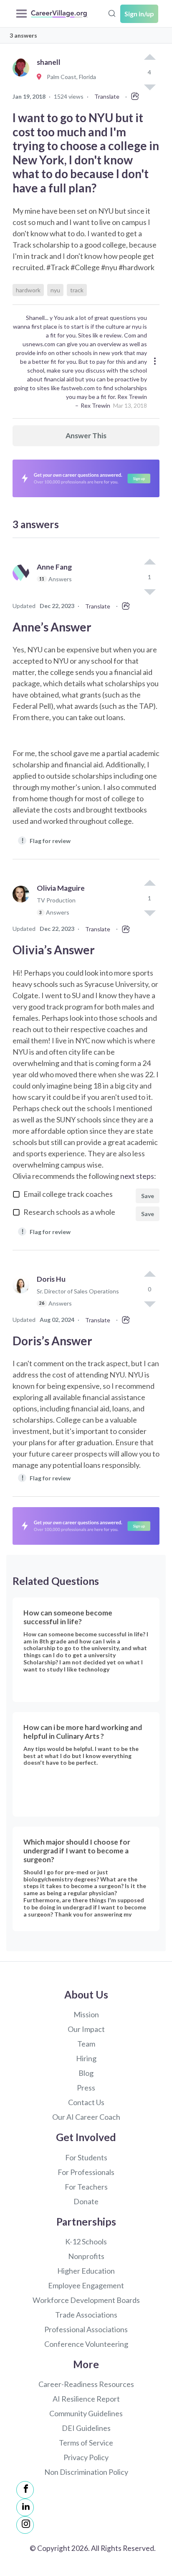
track (77, 290)
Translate (107, 96)
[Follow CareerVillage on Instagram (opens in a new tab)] (25, 2525)
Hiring (86, 2058)
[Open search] (112, 13)
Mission (86, 2014)
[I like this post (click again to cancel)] (149, 58)
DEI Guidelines (86, 2428)
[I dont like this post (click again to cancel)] (149, 591)
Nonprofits (86, 2256)
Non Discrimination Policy (86, 2472)
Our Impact (86, 2029)
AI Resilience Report (86, 2399)
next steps (137, 1176)
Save (148, 1196)
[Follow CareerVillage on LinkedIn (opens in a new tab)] (25, 2507)
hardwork (28, 290)
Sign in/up (139, 14)
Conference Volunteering (86, 2344)
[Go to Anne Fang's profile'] (23, 582)
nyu (55, 290)
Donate (86, 2201)
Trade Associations (86, 2315)
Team (86, 2044)
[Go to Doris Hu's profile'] (23, 1295)
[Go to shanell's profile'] (23, 77)
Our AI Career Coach (86, 2117)
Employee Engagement (86, 2285)
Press (86, 2088)
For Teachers (86, 2187)
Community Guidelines (86, 2413)
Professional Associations (86, 2329)
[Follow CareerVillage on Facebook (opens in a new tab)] (25, 2490)
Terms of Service (86, 2443)
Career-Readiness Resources (86, 2384)
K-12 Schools (86, 2241)
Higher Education (86, 2271)
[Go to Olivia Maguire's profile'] (23, 904)
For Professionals (86, 2172)
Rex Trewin (95, 405)
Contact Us (86, 2102)
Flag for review (46, 840)
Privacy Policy (86, 2457)
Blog (86, 2073)
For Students (86, 2157)
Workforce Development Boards (86, 2300)
